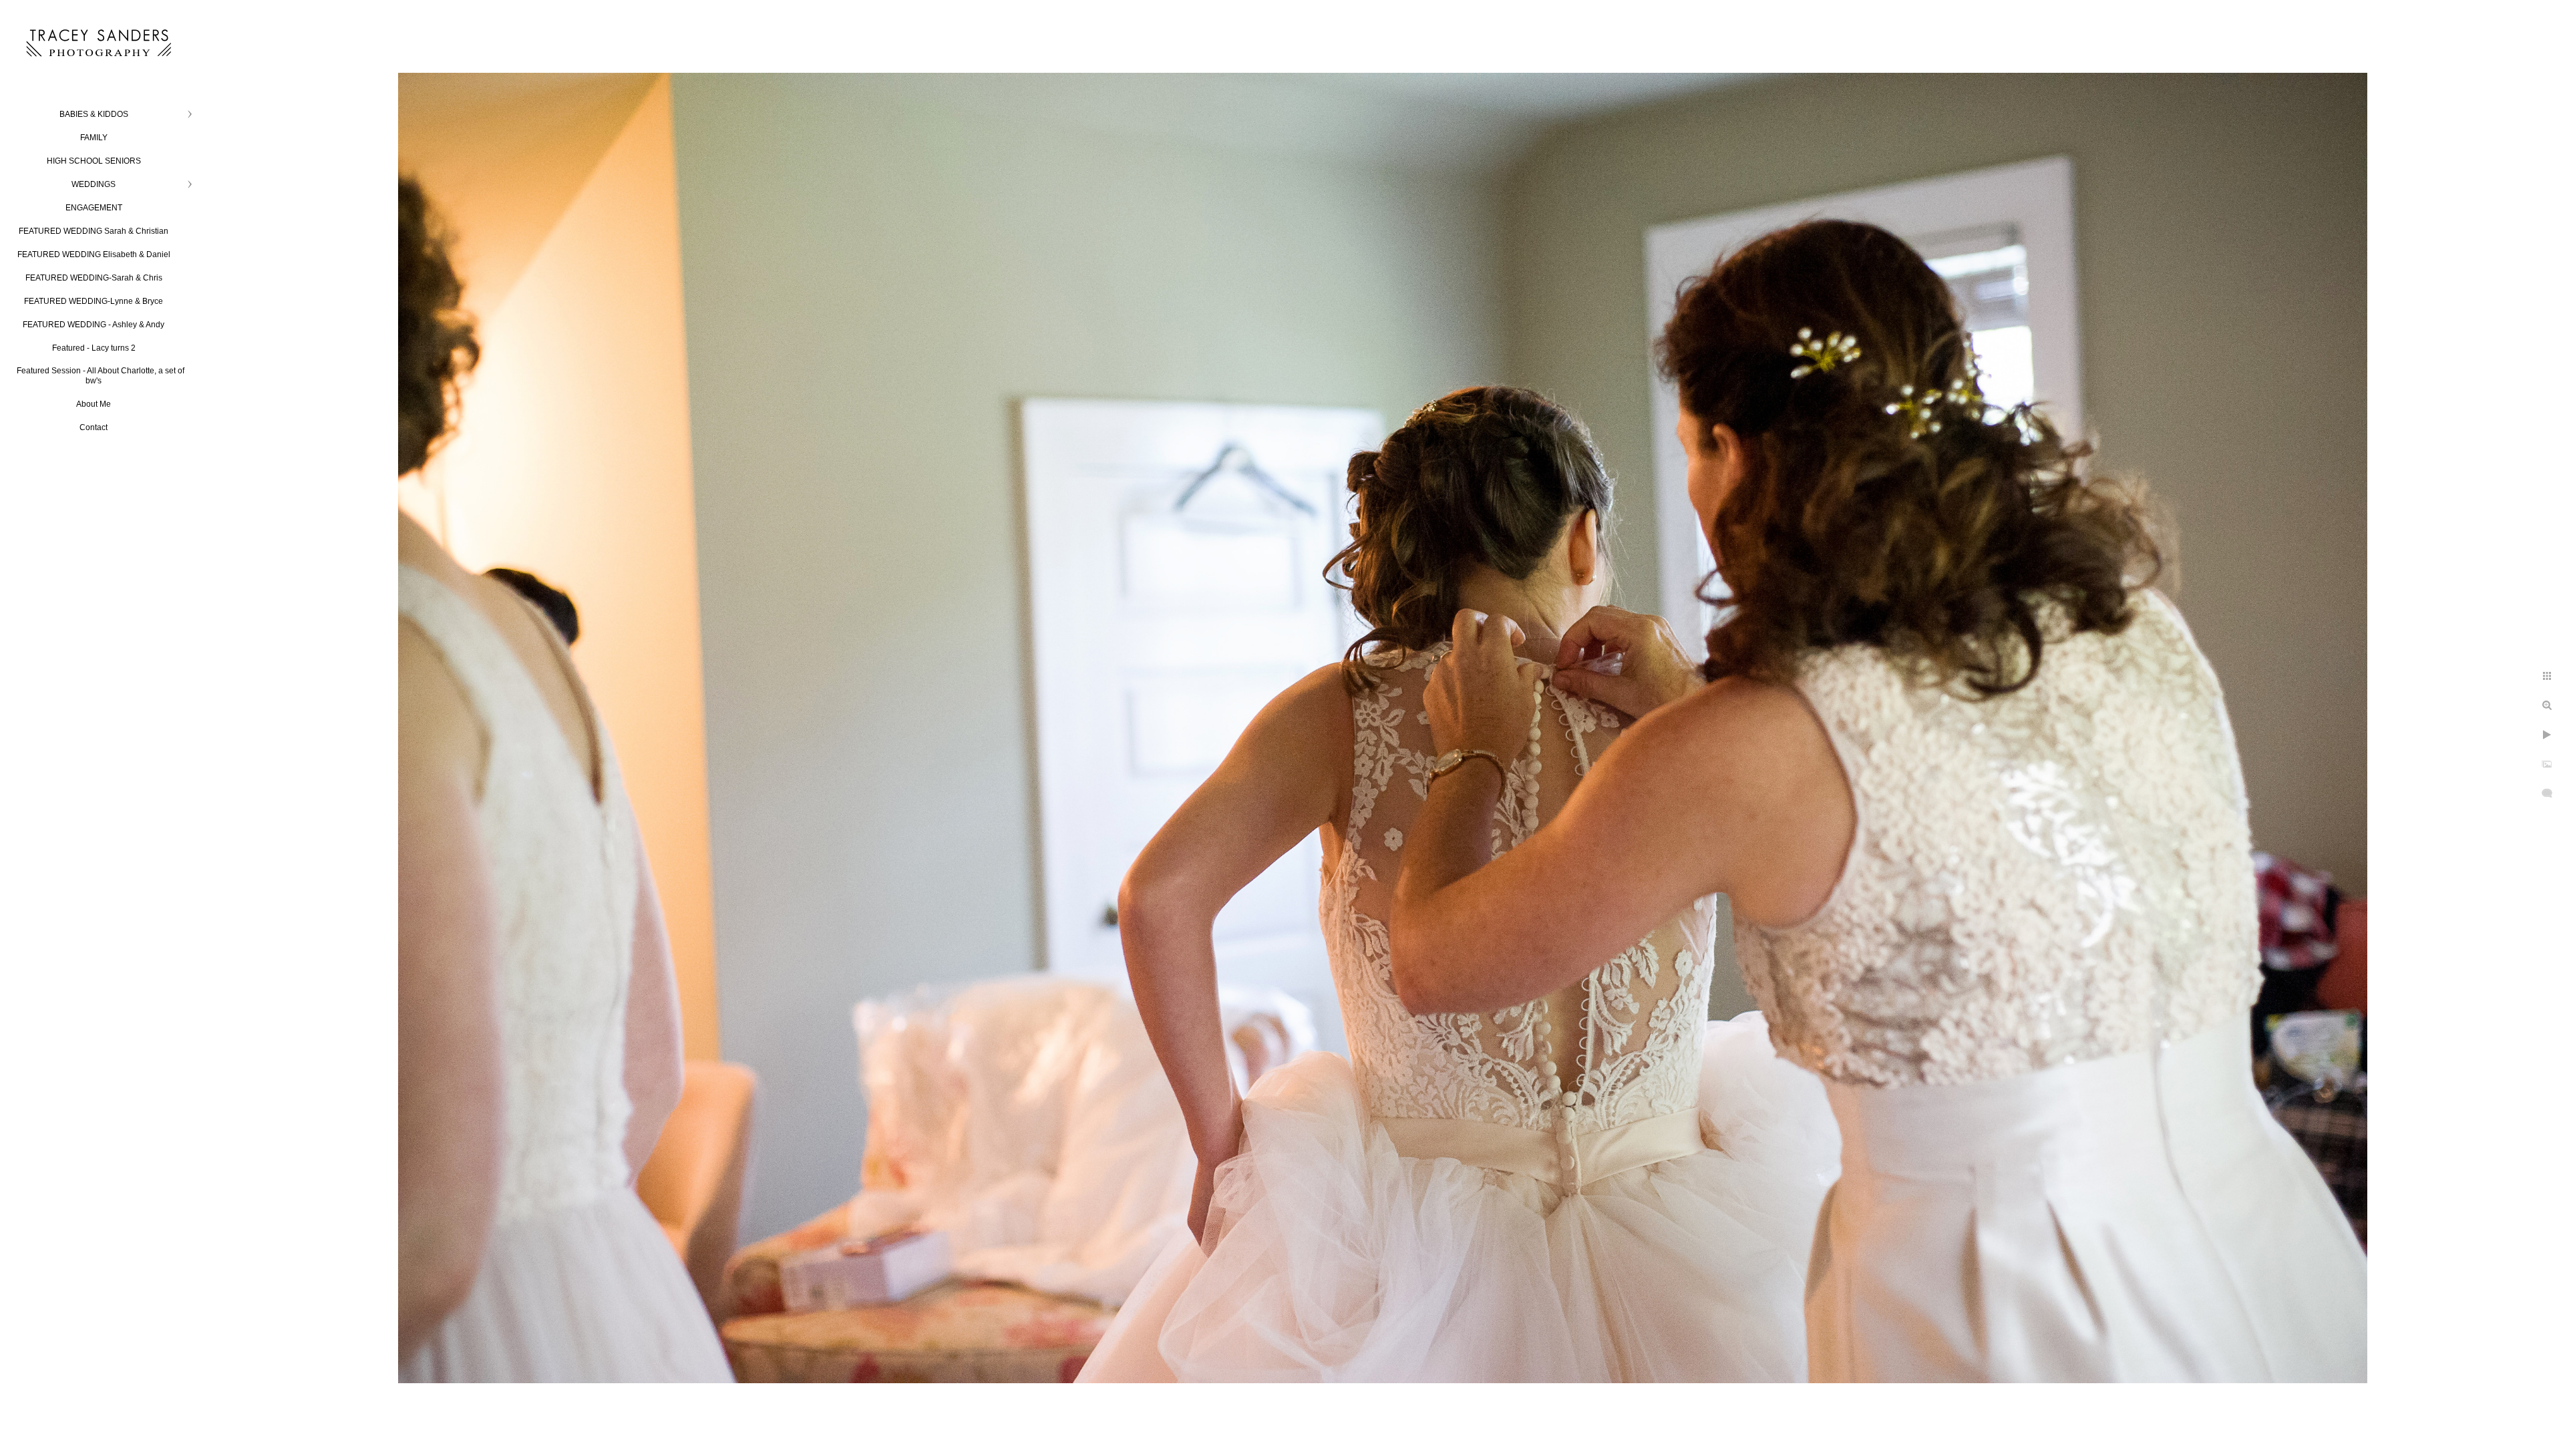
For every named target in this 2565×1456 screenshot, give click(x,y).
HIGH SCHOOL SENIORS (94, 161)
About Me (94, 404)
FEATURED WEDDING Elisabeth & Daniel (94, 254)
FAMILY (94, 138)
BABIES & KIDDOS (94, 114)
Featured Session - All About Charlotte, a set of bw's (101, 376)
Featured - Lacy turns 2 (94, 348)
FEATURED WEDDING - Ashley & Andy (94, 325)
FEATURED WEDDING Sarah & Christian (94, 231)
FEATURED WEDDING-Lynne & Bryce (94, 301)
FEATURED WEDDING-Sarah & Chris (94, 278)
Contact (94, 427)
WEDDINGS (94, 184)
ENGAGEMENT (94, 208)
